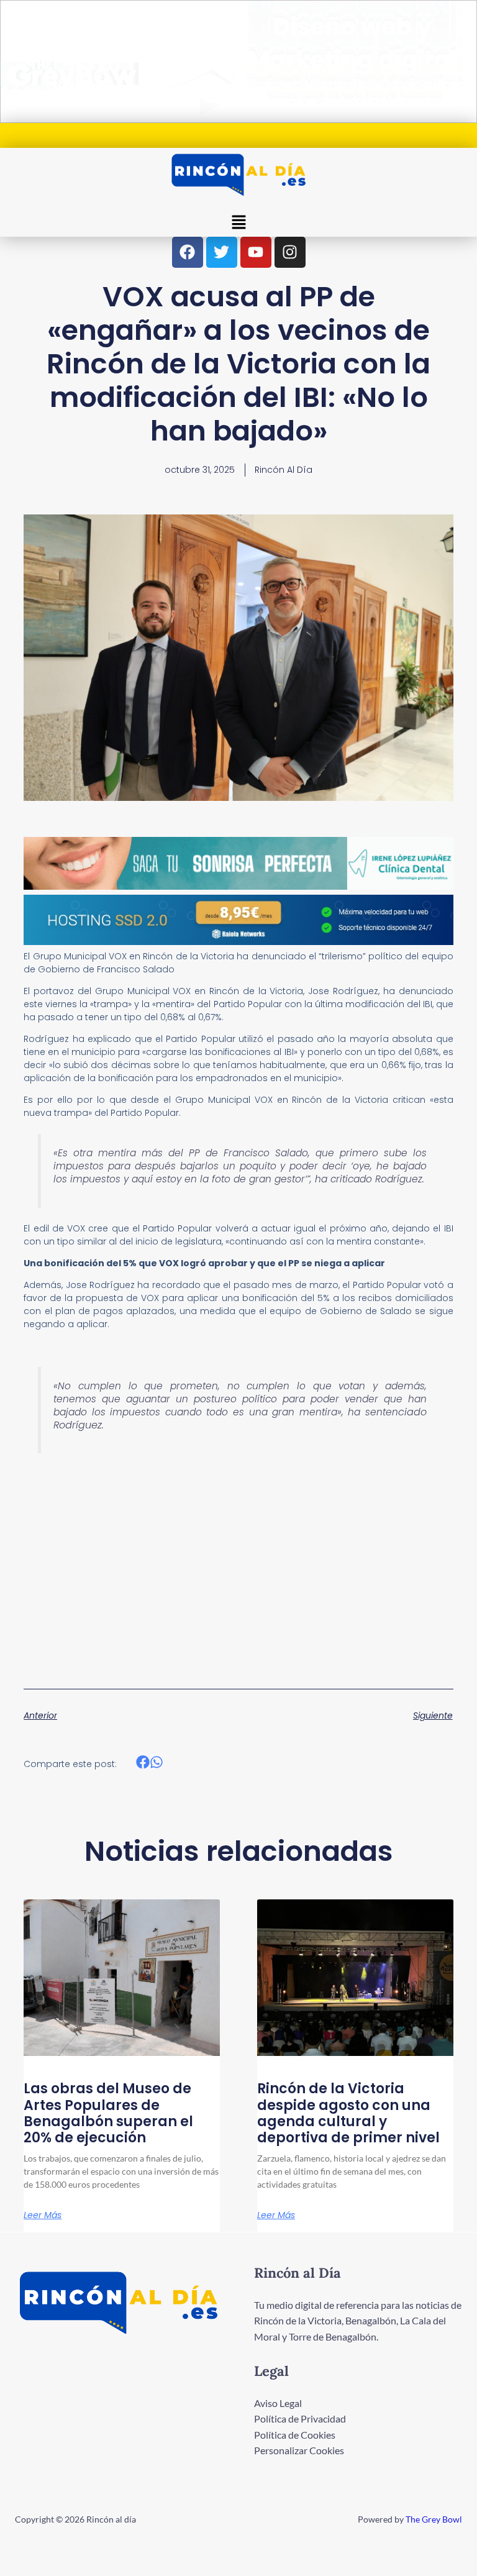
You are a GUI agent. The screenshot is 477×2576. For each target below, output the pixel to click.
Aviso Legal (278, 2403)
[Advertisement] (238, 1555)
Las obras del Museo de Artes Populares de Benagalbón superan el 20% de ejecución (108, 2113)
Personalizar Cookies (299, 2450)
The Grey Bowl (434, 2519)
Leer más (43, 2215)
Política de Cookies (295, 2435)
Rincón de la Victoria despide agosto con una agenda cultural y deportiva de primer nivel (348, 2113)
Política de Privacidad (300, 2418)
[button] (238, 223)
